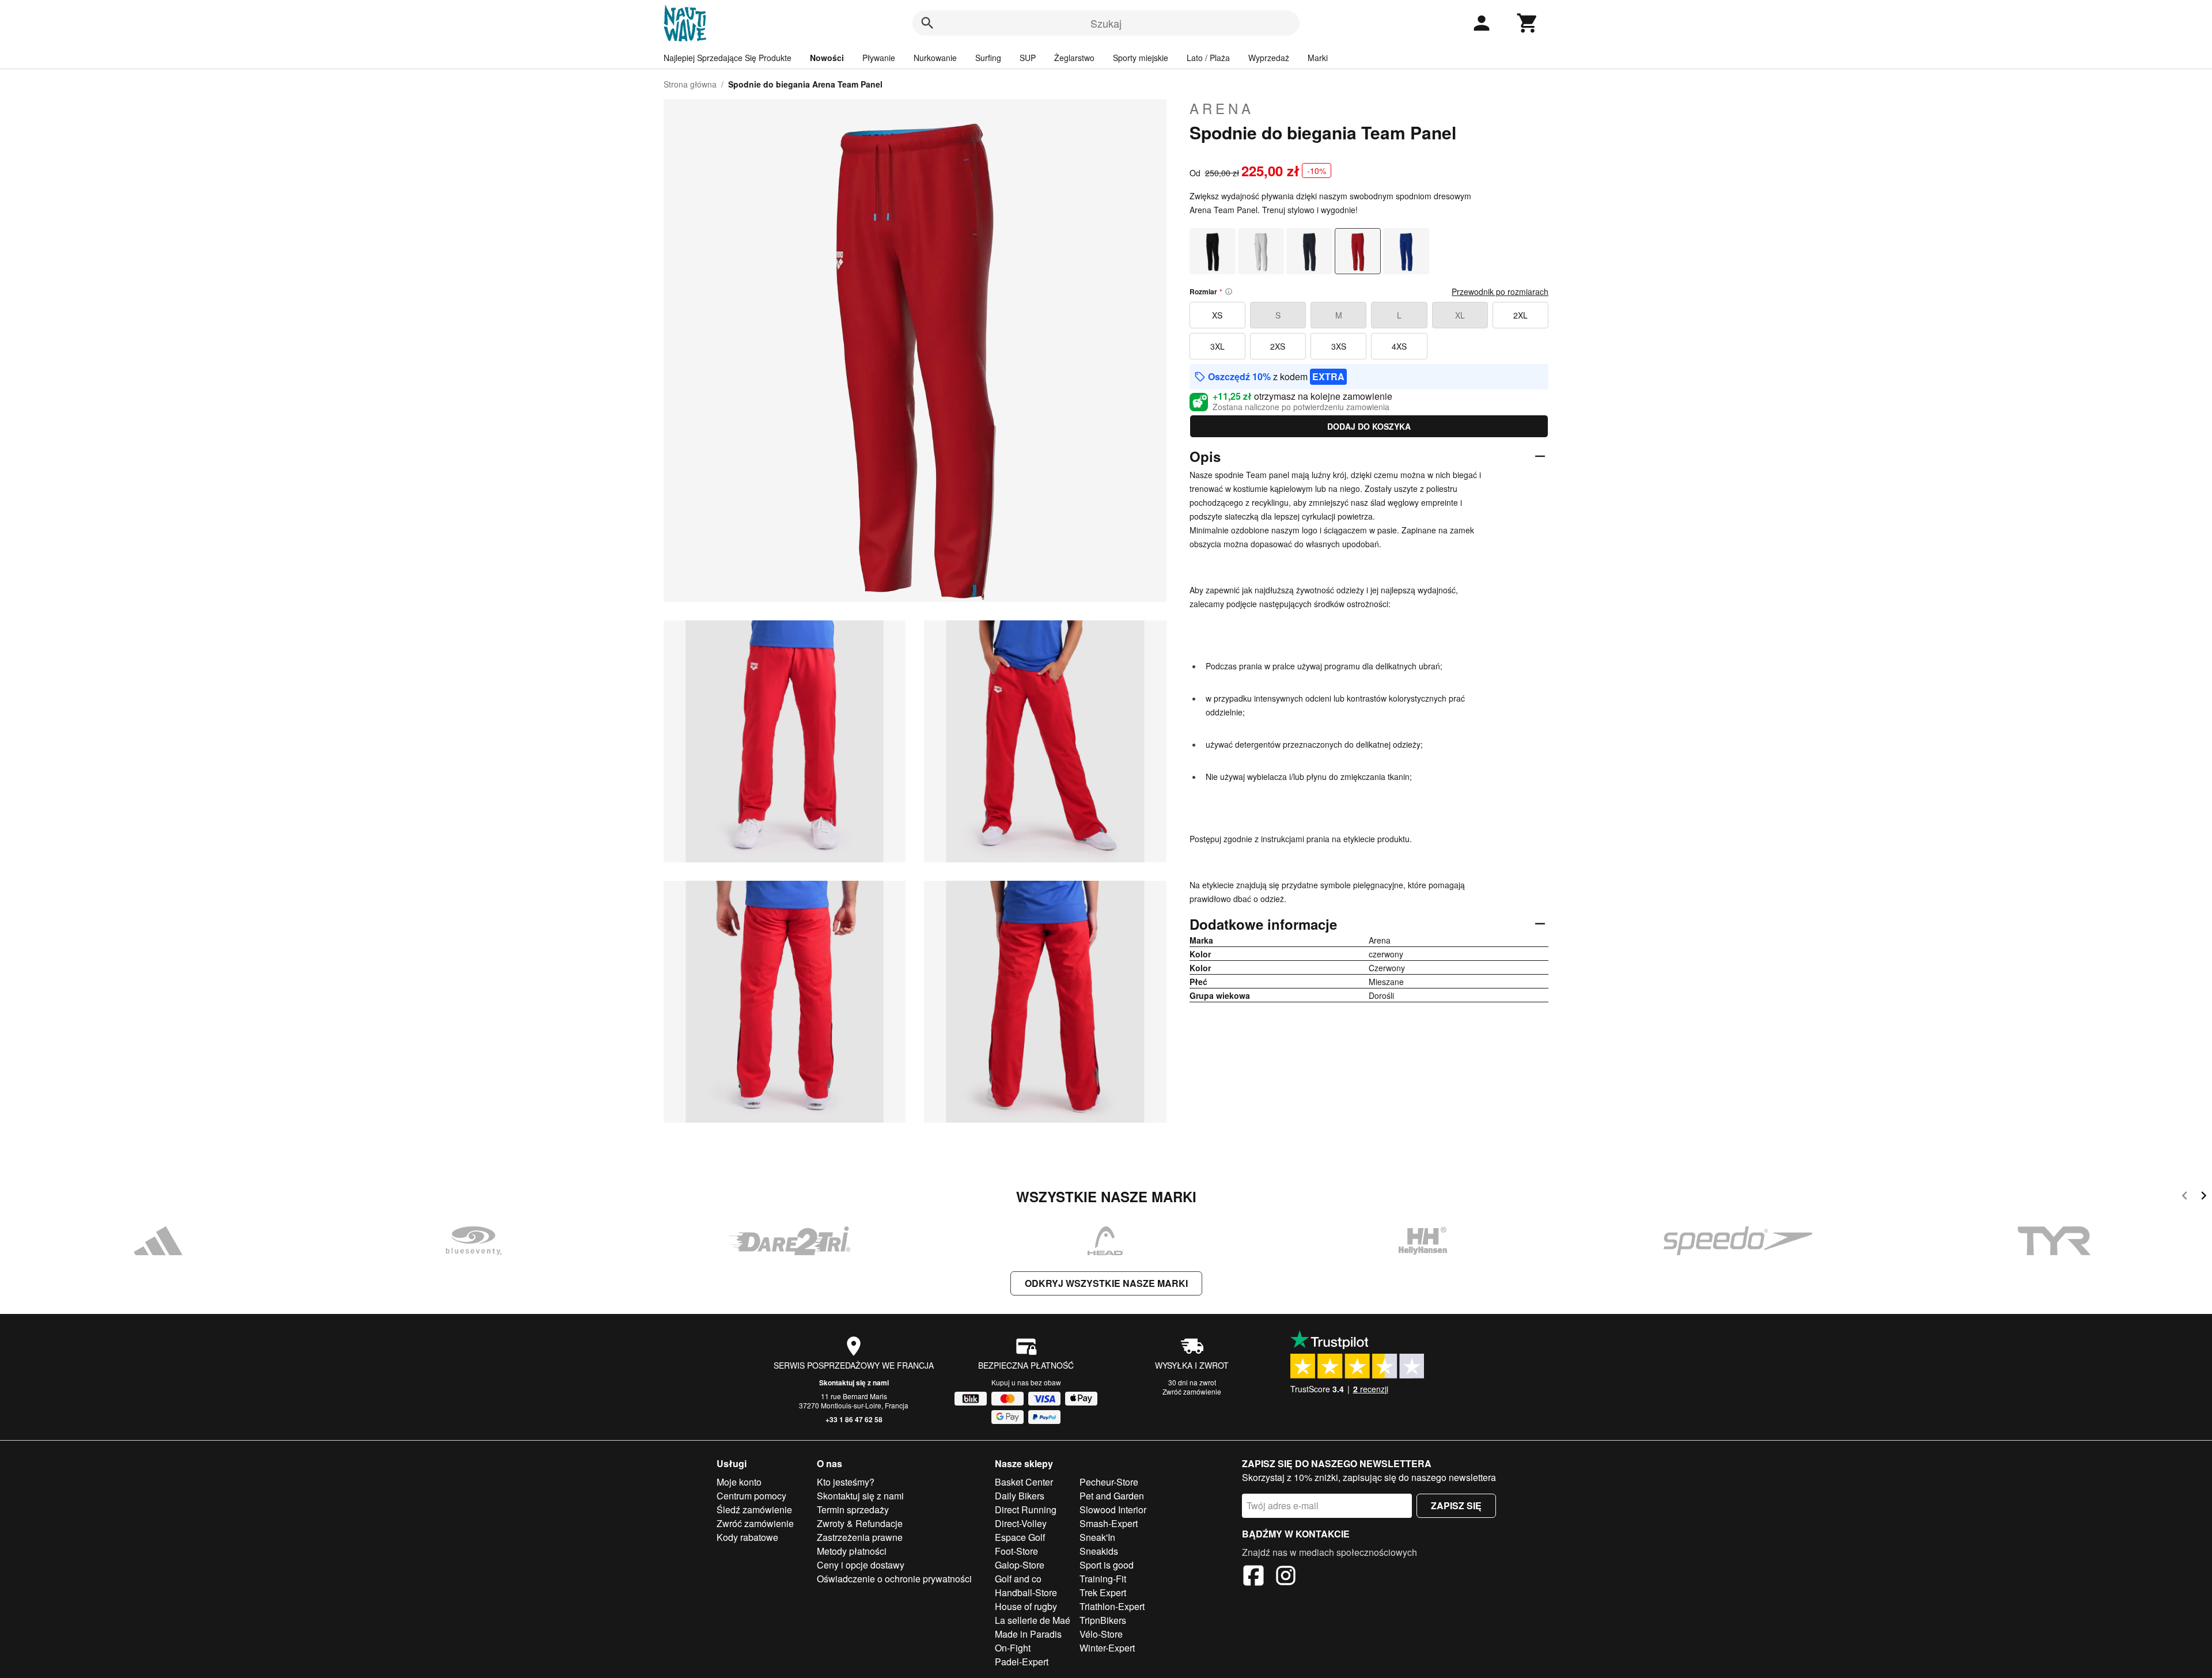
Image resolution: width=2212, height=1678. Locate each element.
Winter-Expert (1107, 1648)
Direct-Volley (1021, 1523)
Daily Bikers (1020, 1496)
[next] (2204, 1197)
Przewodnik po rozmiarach (1500, 291)
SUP (1028, 58)
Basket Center (1024, 1482)
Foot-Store (1016, 1551)
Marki (1318, 58)
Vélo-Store (1101, 1634)
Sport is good (1107, 1565)
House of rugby (1026, 1606)
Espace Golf (1020, 1537)
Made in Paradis (1028, 1634)
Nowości (827, 58)
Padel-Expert (1022, 1662)
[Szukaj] (927, 23)
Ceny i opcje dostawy (861, 1565)
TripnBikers (1103, 1620)
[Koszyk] (1528, 23)
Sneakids (1099, 1551)
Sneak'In (1097, 1537)
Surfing (988, 58)
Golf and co (1018, 1579)
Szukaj (1106, 23)
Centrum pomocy (751, 1496)
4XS (1399, 346)
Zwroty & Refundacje (860, 1523)
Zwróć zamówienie (1192, 1391)
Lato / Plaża (1208, 58)
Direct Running (1026, 1510)
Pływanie (879, 58)
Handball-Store (1026, 1592)
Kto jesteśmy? (846, 1482)
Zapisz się (1456, 1505)
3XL (1217, 346)
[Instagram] (1286, 1577)
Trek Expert (1103, 1592)
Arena (1222, 108)
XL (1460, 315)
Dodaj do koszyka (1369, 426)
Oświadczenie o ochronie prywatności (894, 1579)
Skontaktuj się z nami (854, 1382)
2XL (1520, 315)
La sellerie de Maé (1033, 1620)
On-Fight (1013, 1648)
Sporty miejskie (1141, 58)
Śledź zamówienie (754, 1510)
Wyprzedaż (1269, 58)
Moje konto (739, 1482)
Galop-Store (1020, 1565)
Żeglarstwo (1074, 58)
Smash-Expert (1109, 1523)
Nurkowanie (935, 58)
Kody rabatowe (747, 1537)
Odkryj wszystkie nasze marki (1106, 1283)
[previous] (2185, 1197)
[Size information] (1229, 291)
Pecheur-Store (1109, 1482)
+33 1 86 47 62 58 (854, 1419)
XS (1217, 315)
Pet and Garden (1112, 1496)
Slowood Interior (1113, 1510)
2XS (1278, 346)
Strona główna (690, 84)
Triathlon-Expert (1112, 1606)
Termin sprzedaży (853, 1510)
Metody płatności (852, 1551)
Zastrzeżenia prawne (860, 1537)
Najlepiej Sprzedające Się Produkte (728, 58)
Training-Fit (1103, 1579)
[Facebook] (1253, 1577)
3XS (1339, 346)
